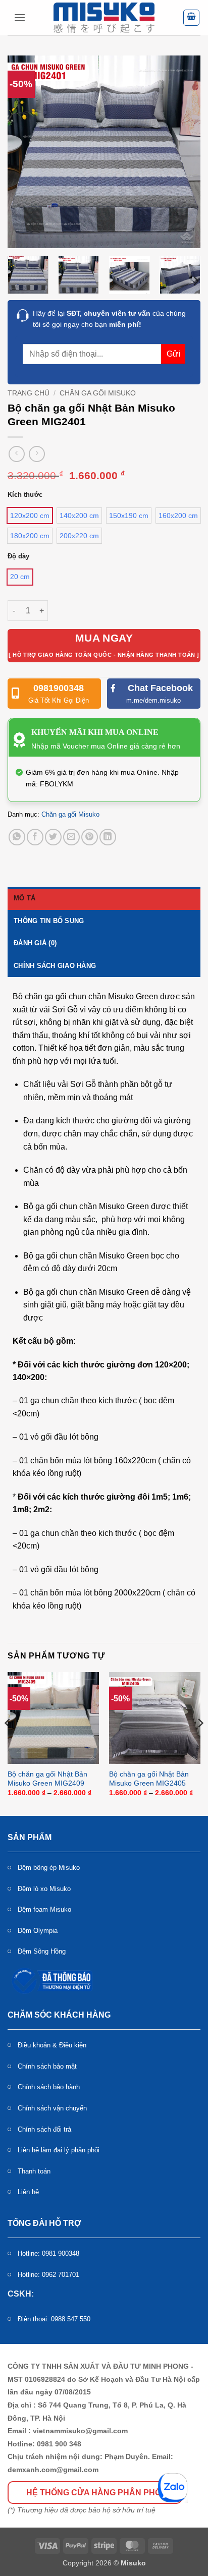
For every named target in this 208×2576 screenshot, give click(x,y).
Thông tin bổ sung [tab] (49, 921)
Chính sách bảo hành (49, 2087)
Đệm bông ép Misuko (49, 1868)
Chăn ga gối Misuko (98, 393)
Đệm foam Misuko (44, 1909)
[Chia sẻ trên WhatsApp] (17, 837)
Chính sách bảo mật (47, 2066)
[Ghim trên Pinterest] (90, 837)
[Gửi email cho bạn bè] (71, 837)
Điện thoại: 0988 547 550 (54, 2319)
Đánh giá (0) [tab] (35, 943)
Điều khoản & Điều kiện (52, 2045)
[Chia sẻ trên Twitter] (53, 837)
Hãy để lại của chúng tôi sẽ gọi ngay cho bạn (109, 319)
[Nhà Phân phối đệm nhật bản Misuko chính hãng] (104, 18)
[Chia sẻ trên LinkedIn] (108, 837)
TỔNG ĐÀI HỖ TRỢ (44, 2223)
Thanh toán (34, 2171)
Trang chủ (29, 393)
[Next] (184, 152)
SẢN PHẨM (30, 1837)
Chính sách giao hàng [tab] (55, 966)
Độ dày (18, 556)
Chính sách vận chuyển (52, 2108)
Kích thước (25, 495)
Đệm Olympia (38, 1931)
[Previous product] (37, 454)
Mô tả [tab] (24, 898)
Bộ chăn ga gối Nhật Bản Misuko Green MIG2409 (47, 1779)
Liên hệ (28, 2192)
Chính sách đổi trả (44, 2129)
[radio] (30, 516)
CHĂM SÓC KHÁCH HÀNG (59, 2015)
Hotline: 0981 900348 (48, 2253)
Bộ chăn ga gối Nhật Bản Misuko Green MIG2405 (149, 1779)
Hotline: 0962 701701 (48, 2275)
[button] (20, 17)
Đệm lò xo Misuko (44, 1889)
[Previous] (24, 152)
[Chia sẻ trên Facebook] (35, 837)
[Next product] (16, 454)
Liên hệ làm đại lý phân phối (59, 2150)
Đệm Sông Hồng (42, 1951)
